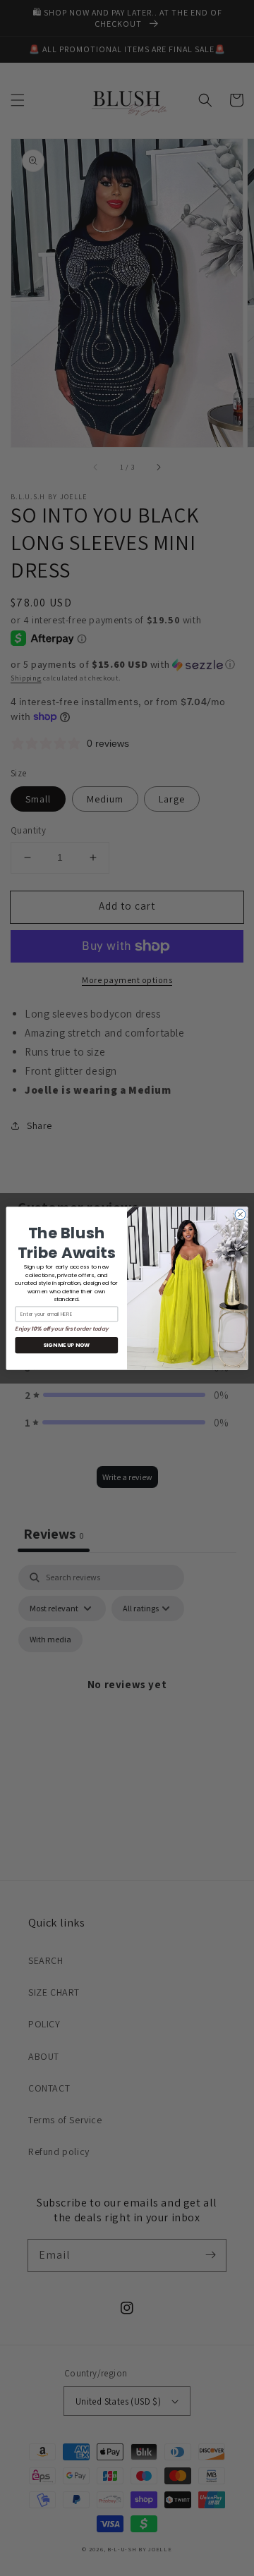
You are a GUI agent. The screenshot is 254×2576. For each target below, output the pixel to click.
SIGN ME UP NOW (66, 1345)
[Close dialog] (240, 1214)
